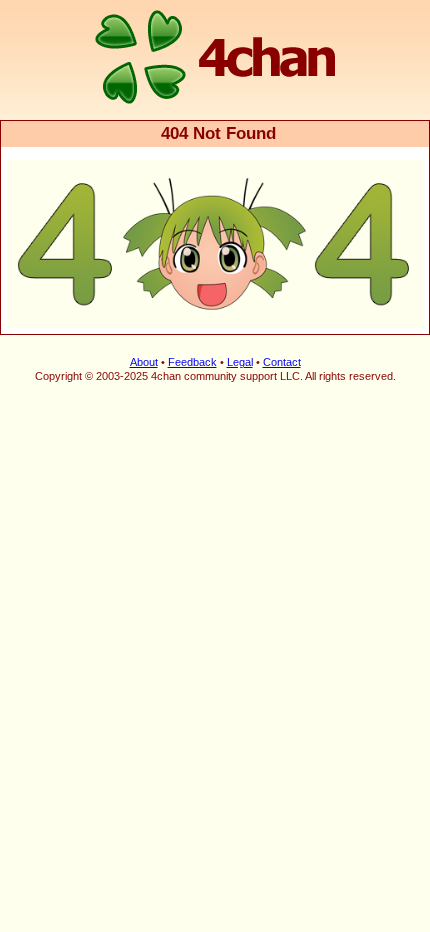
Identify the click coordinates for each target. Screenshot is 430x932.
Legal (240, 362)
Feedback (192, 362)
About (144, 362)
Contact (282, 362)
